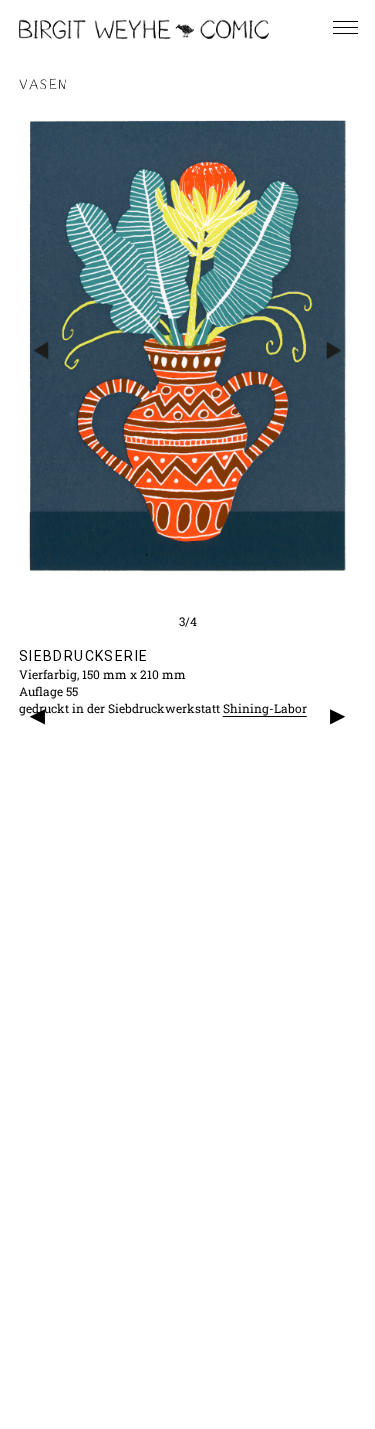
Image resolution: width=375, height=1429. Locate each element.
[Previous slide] (41, 349)
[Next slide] (333, 349)
